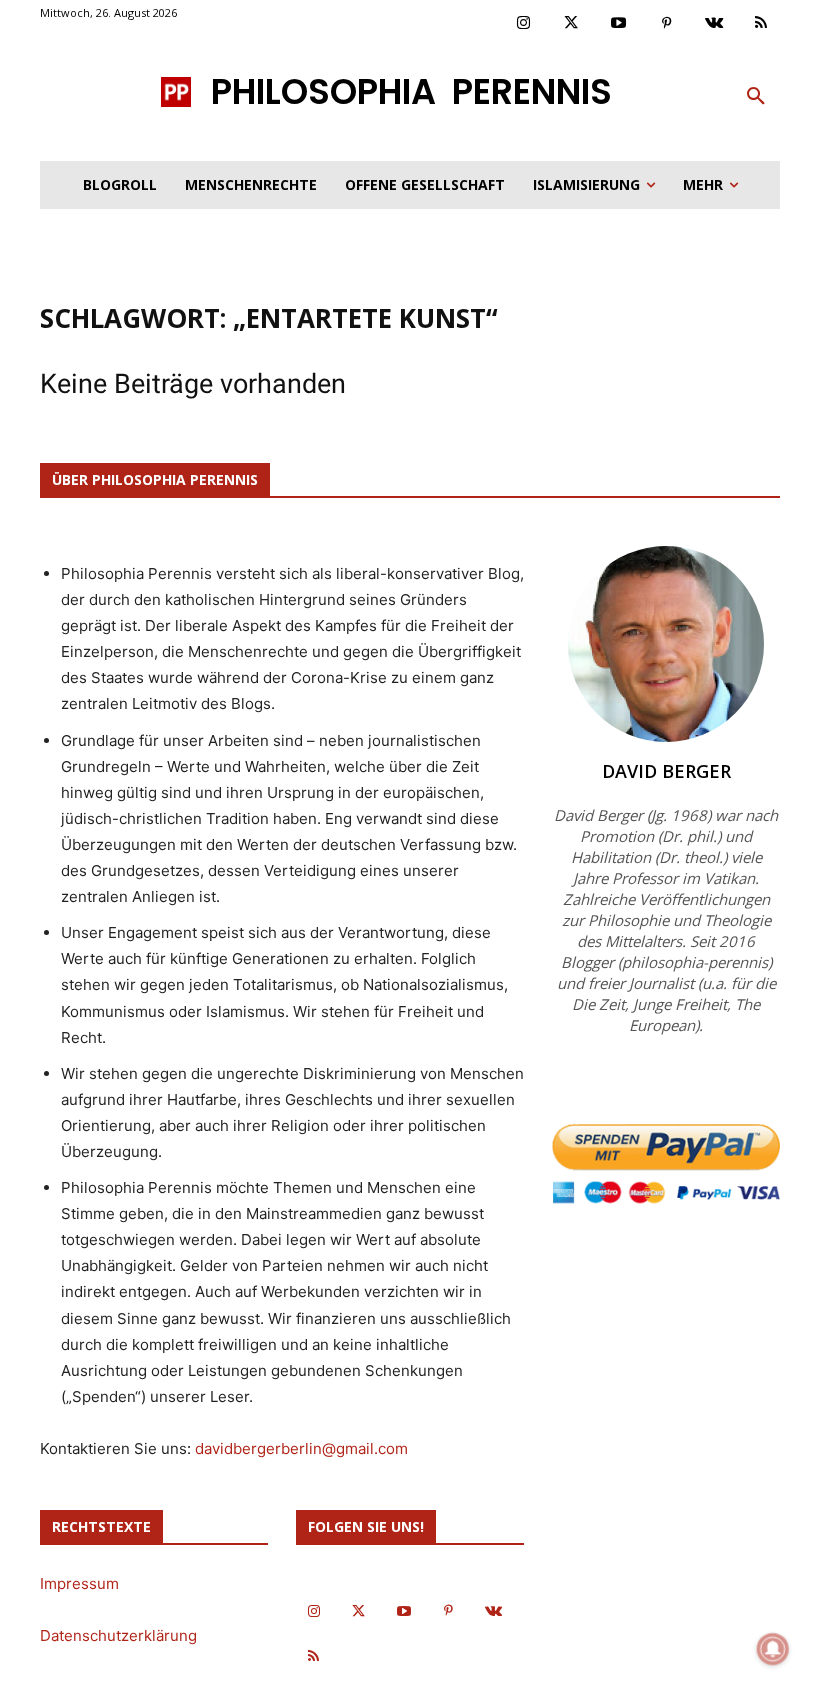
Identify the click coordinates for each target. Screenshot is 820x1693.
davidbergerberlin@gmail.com (301, 1448)
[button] (756, 97)
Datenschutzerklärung (118, 1635)
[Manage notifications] (773, 1649)
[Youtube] (619, 24)
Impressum (79, 1583)
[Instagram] (524, 24)
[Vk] (714, 24)
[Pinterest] (667, 24)
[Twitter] (572, 24)
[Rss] (762, 24)
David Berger (666, 771)
